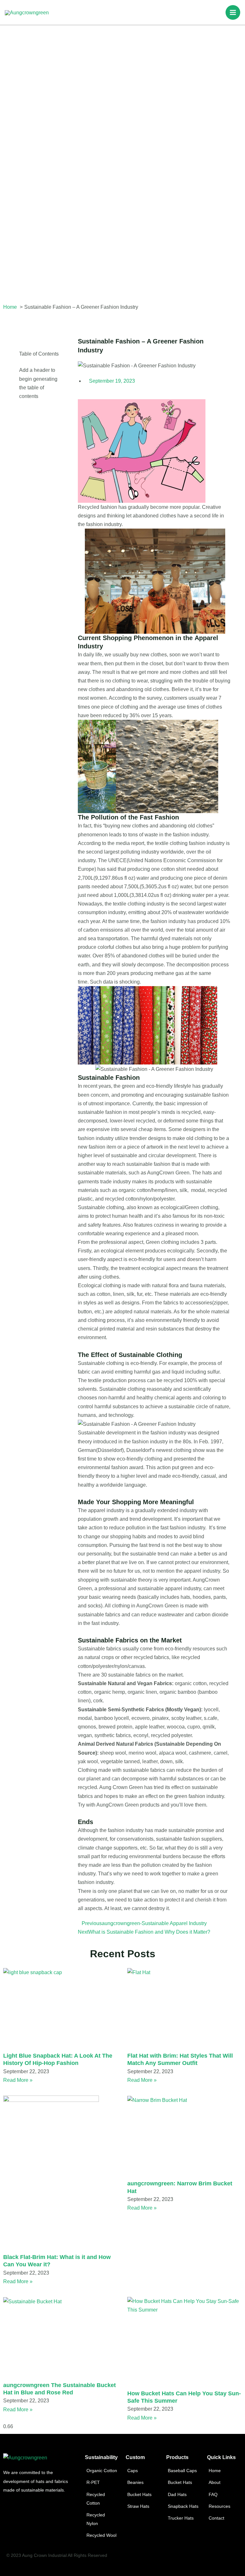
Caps (133, 2471)
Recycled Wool (101, 2535)
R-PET (93, 2482)
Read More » (18, 2080)
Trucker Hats (181, 2518)
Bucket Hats (139, 2494)
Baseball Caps (182, 2471)
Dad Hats (177, 2494)
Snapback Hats (183, 2506)
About (215, 2482)
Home (215, 2471)
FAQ (213, 2494)
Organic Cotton (102, 2471)
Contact (216, 2518)
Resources (219, 2506)
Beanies (135, 2482)
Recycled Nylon (96, 2519)
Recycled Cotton (96, 2499)
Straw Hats (138, 2506)
